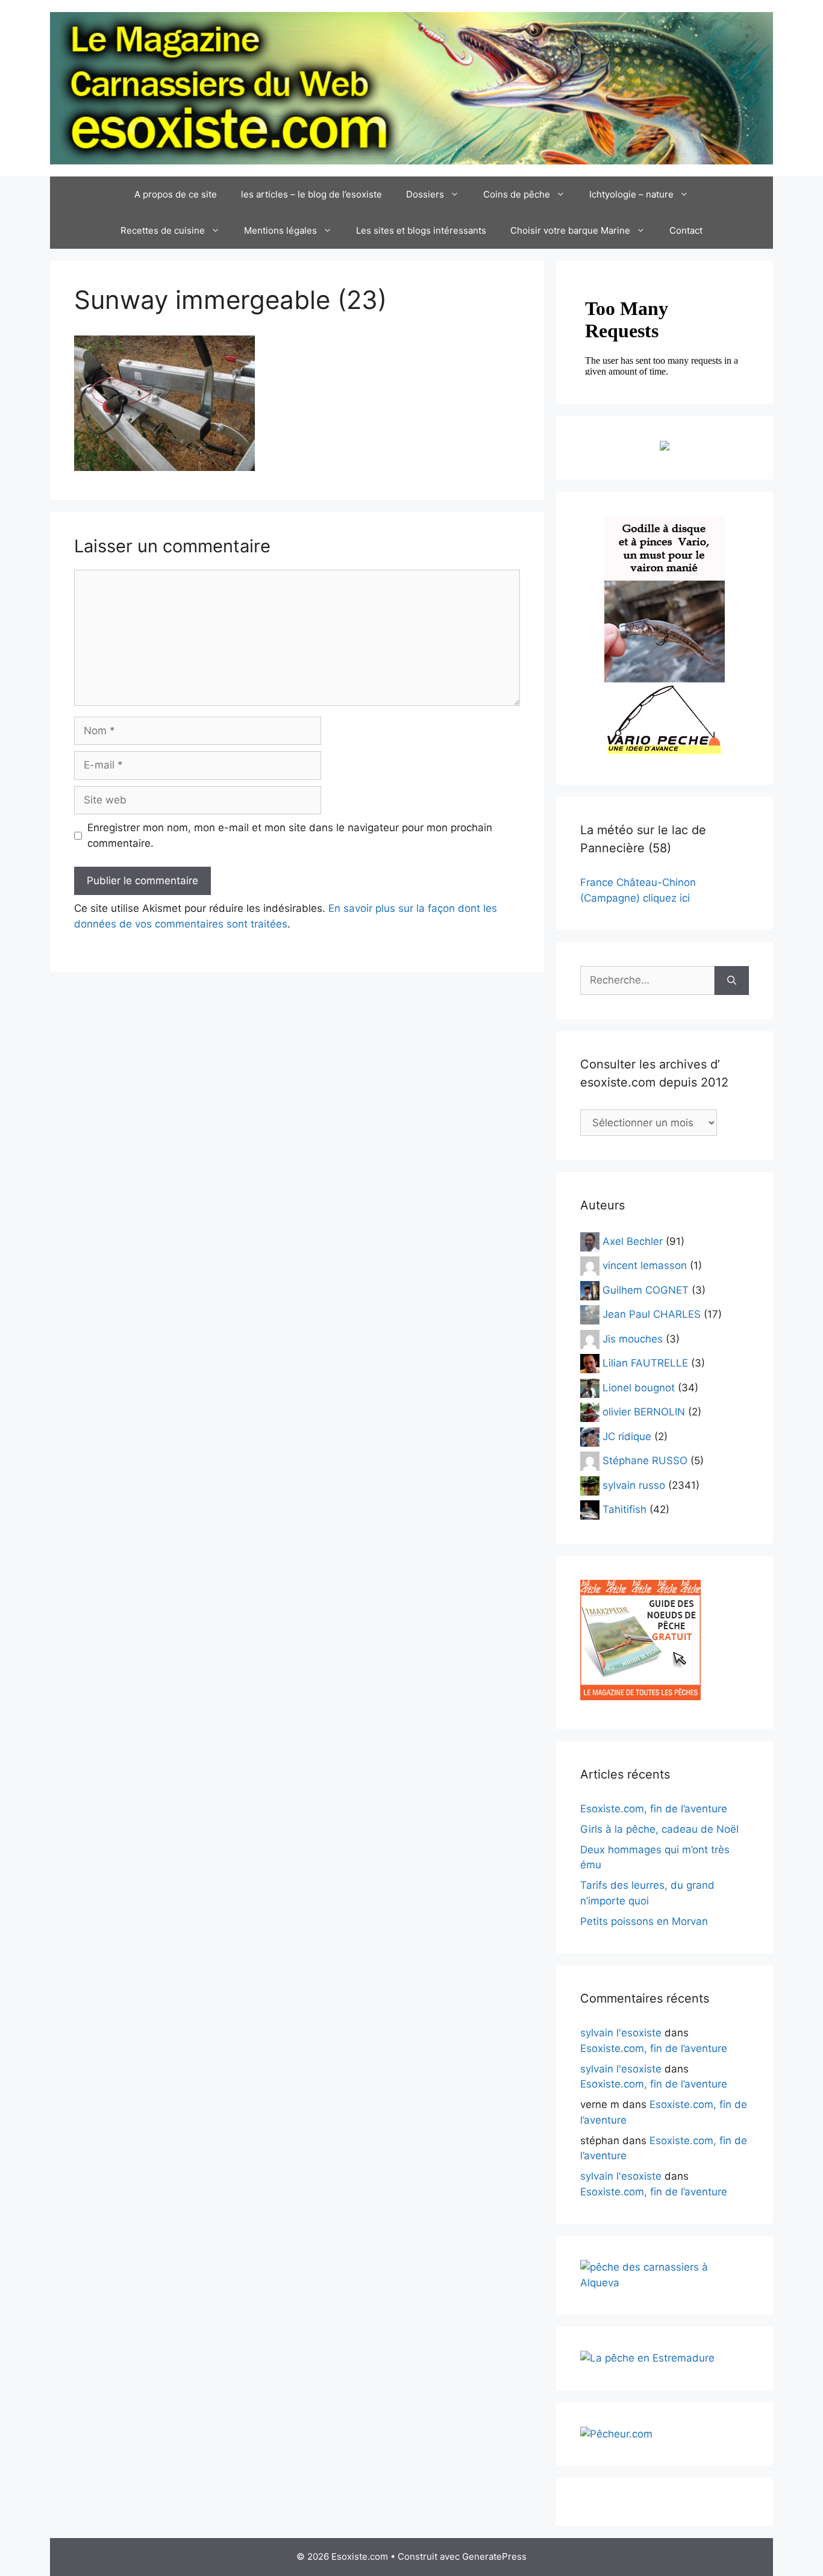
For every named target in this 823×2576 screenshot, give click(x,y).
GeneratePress (494, 2556)
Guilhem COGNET (646, 1290)
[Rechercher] (732, 981)
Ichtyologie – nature (631, 194)
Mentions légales (280, 230)
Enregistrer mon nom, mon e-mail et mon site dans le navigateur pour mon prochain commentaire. (290, 835)
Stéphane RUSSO (645, 1461)
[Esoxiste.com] (411, 87)
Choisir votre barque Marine (570, 230)
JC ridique (627, 1436)
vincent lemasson (645, 1265)
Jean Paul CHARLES (652, 1314)
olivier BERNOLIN (644, 1412)
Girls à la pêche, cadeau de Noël (659, 1829)
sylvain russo (634, 1485)
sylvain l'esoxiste (621, 2033)
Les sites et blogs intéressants (421, 230)
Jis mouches (633, 1338)
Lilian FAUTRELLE (645, 1363)
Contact (686, 230)
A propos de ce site (176, 194)
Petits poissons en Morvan (644, 1921)
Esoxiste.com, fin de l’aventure (654, 1809)
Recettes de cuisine (163, 230)
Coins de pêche (517, 194)
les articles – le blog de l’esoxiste (311, 194)
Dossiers (425, 194)
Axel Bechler (633, 1241)
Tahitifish (624, 1509)
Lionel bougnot (639, 1387)
